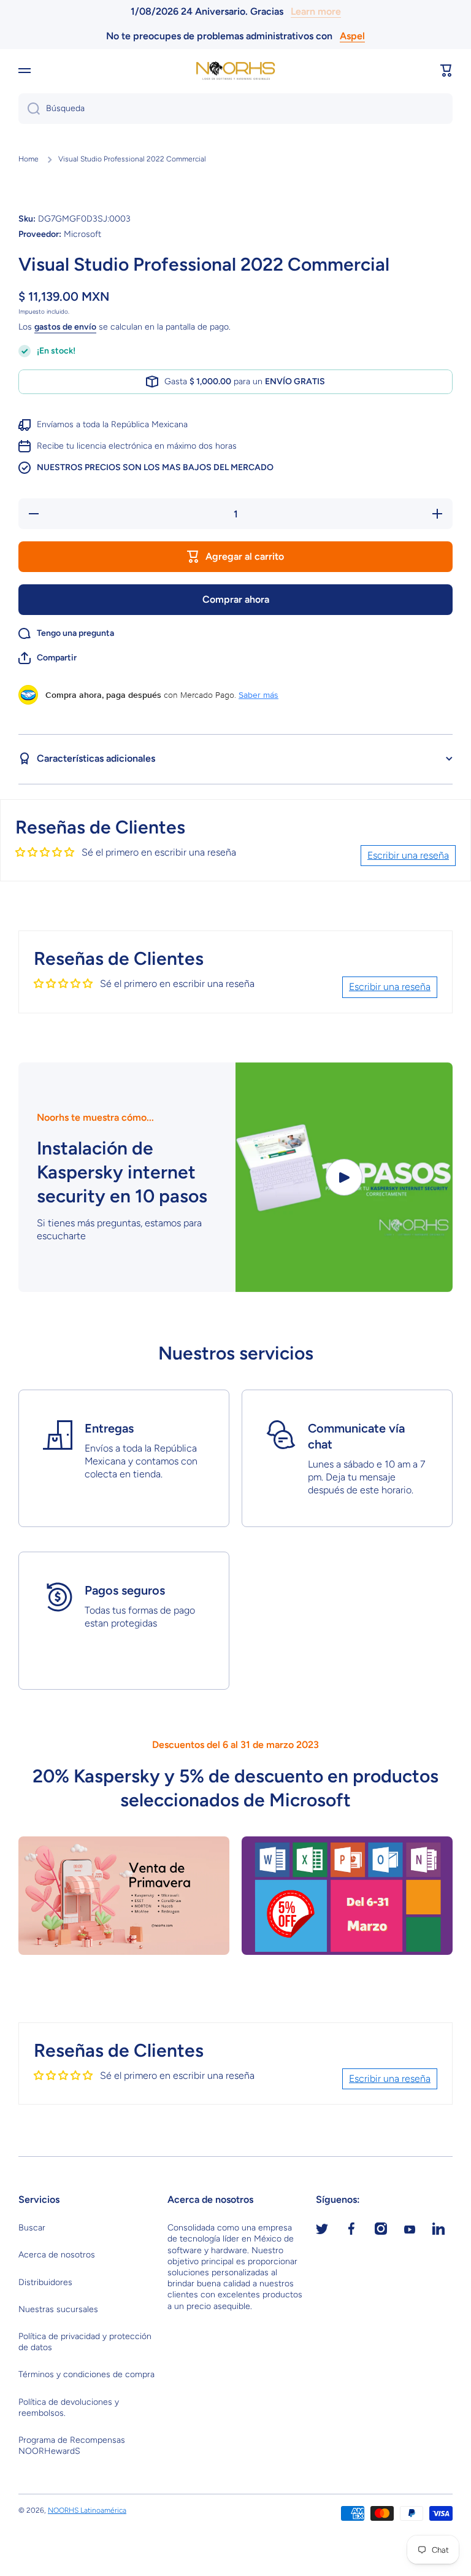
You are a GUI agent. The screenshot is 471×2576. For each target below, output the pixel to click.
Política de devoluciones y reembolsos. (69, 2408)
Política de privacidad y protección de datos (85, 2342)
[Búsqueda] (29, 109)
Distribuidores (45, 2282)
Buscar (32, 2228)
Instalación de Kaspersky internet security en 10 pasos (122, 1172)
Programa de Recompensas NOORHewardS (72, 2446)
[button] (446, 71)
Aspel (352, 36)
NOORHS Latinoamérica (87, 2510)
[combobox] (235, 109)
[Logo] (235, 71)
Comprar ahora (236, 599)
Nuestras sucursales (58, 2309)
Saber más (258, 695)
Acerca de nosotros (57, 2255)
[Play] (344, 1177)
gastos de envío (65, 327)
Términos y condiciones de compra (86, 2374)
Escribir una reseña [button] (408, 855)
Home (29, 159)
